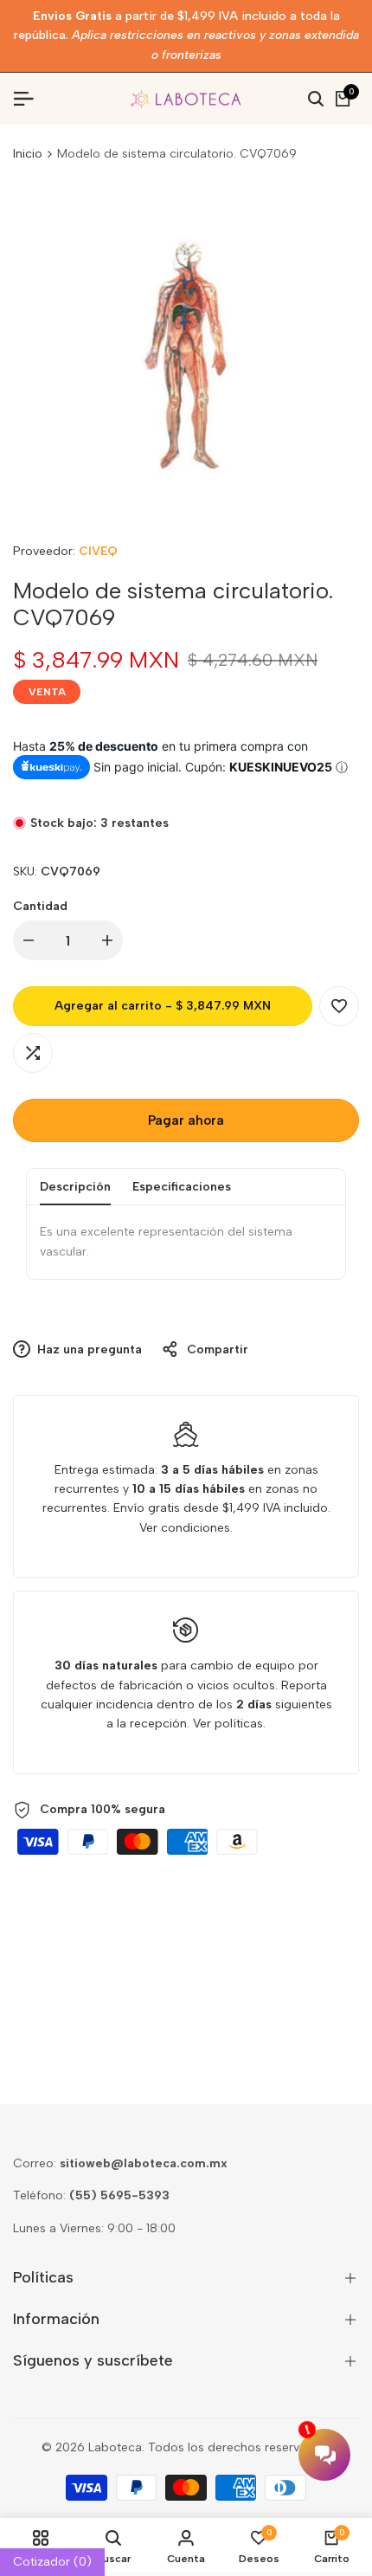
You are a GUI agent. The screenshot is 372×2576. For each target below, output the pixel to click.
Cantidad (40, 906)
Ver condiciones (185, 1528)
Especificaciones (182, 1187)
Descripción (75, 1187)
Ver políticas (228, 1724)
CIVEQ (98, 551)
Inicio (28, 154)
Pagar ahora (186, 1120)
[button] (339, 1006)
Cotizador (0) (52, 2562)
